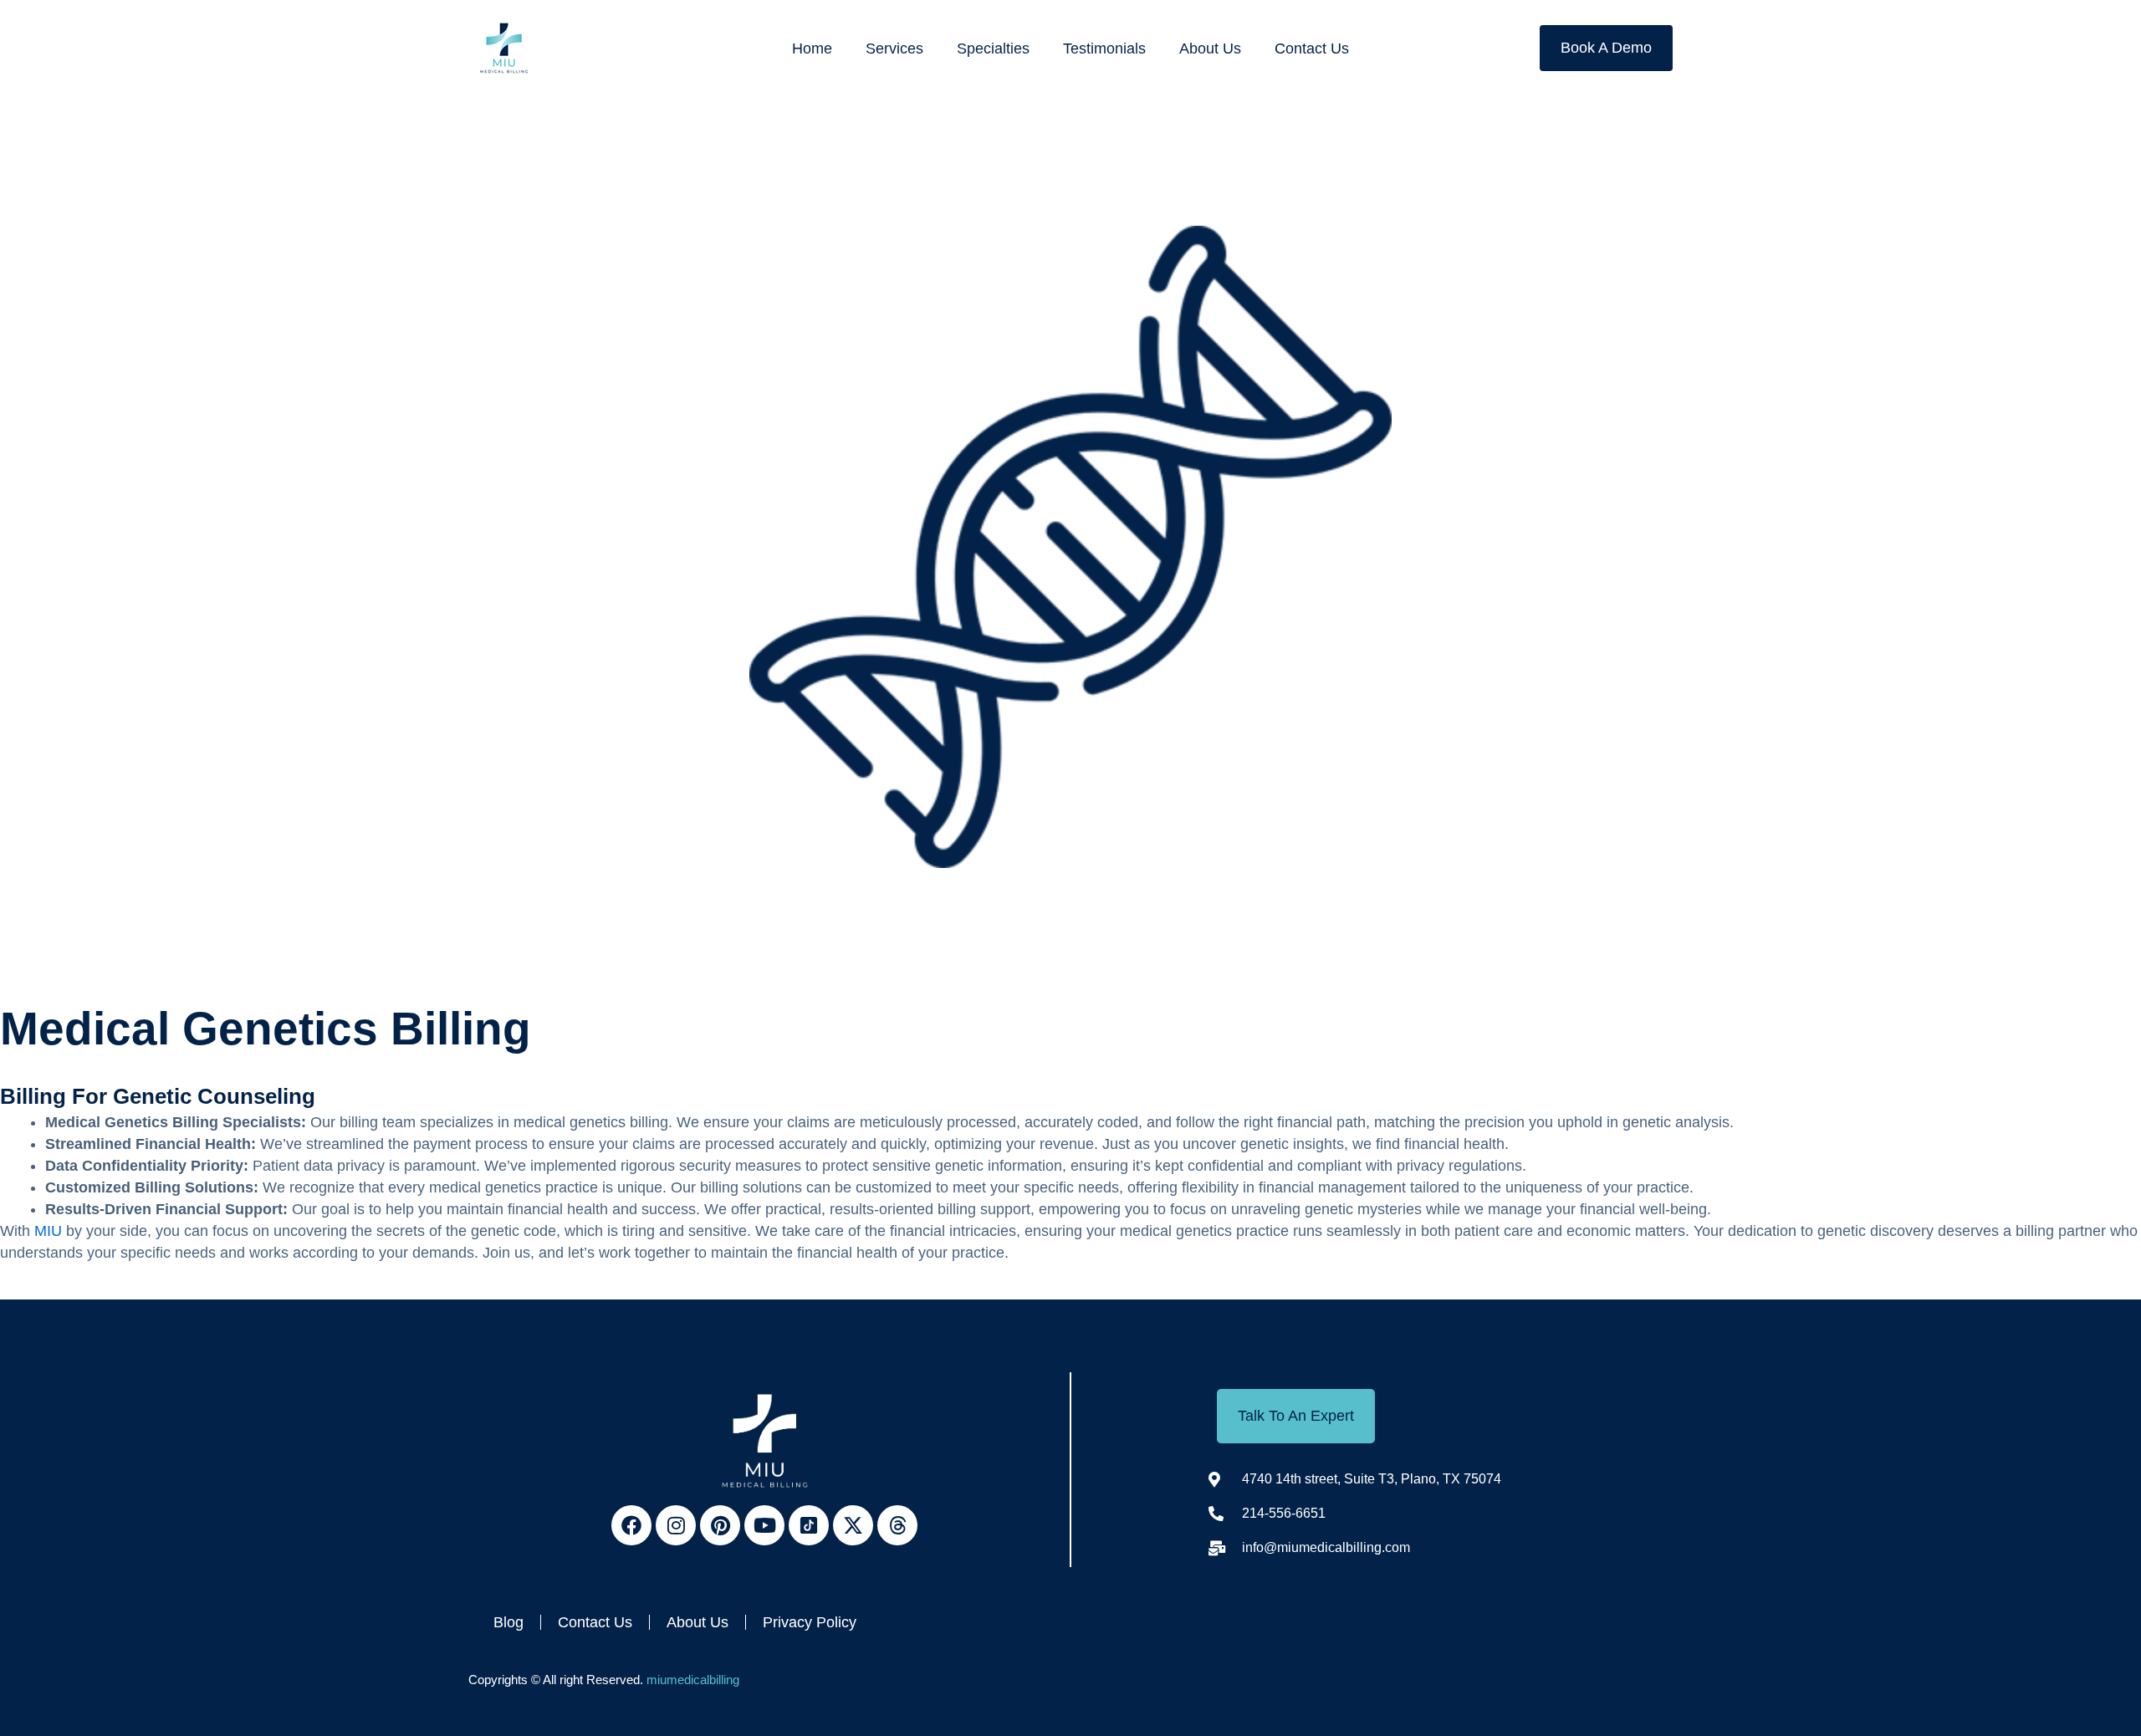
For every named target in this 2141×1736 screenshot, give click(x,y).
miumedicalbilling (693, 1680)
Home (812, 49)
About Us (1210, 49)
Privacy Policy (810, 1622)
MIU (48, 1231)
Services (894, 49)
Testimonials (1104, 49)
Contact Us (1312, 49)
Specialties (993, 49)
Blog (508, 1622)
